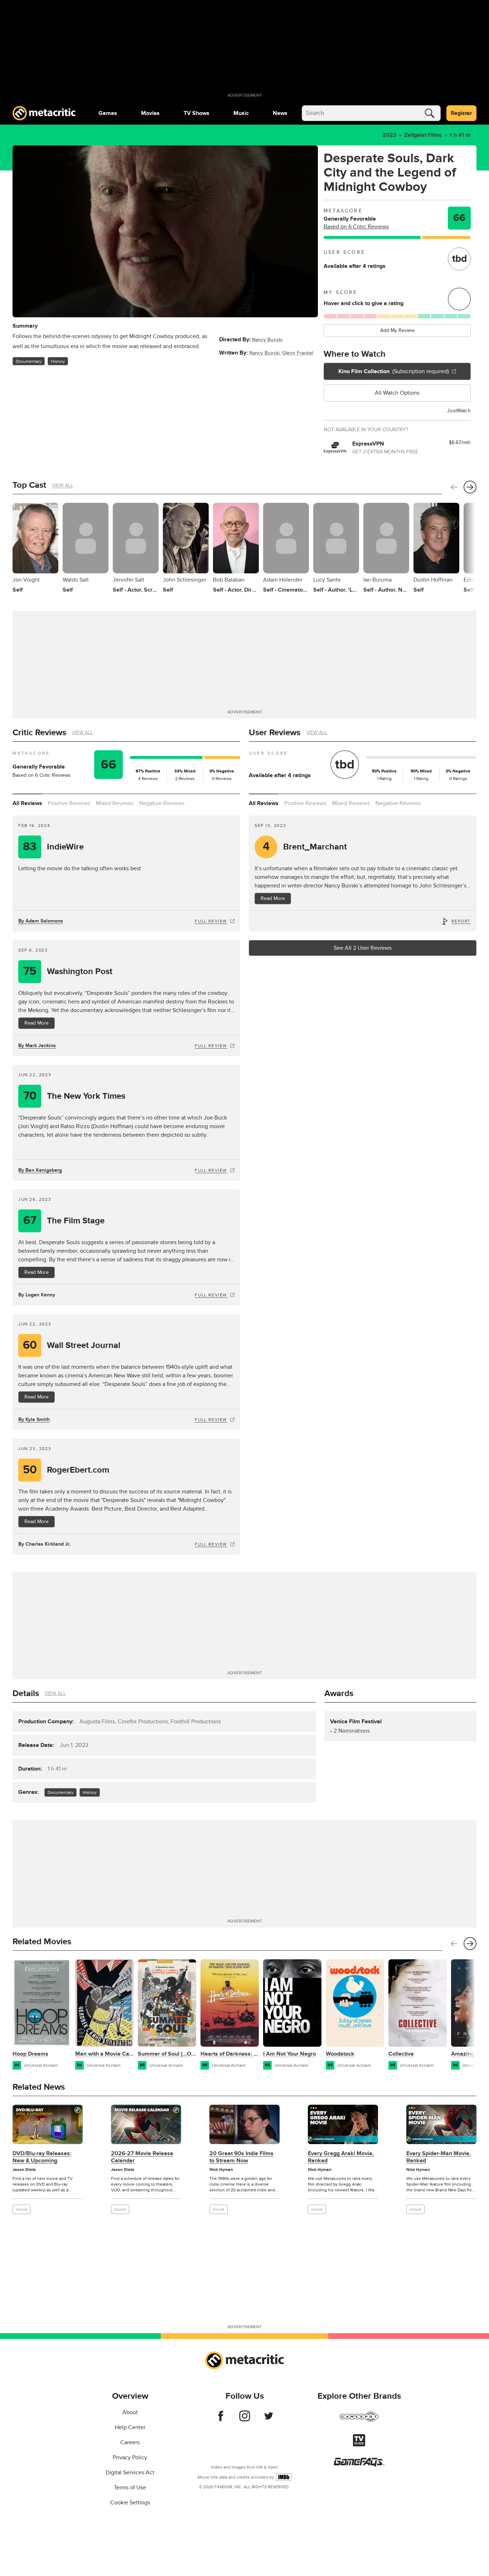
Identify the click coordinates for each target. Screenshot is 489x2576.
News (280, 113)
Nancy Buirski (267, 340)
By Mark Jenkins (37, 1046)
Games (108, 113)
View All (62, 485)
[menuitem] (108, 113)
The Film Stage (64, 1221)
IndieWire (53, 847)
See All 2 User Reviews (363, 948)
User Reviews (275, 733)
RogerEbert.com (66, 1470)
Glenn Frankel (298, 353)
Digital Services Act (130, 2473)
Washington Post (68, 971)
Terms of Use (130, 2488)
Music (241, 113)
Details (26, 1693)
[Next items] (470, 487)
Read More (37, 1023)
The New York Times (74, 1096)
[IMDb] (284, 2477)
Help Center (130, 2427)
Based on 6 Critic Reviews (356, 227)
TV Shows (197, 113)
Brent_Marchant (305, 847)
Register (461, 113)
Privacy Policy (130, 2457)
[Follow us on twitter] (269, 2419)
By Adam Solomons (41, 921)
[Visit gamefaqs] (359, 2465)
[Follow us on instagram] (245, 2419)
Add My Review (397, 330)
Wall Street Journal (72, 1345)
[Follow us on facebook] (221, 2419)
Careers (130, 2442)
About (130, 2412)
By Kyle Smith (34, 1419)
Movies (150, 113)
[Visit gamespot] (359, 2421)
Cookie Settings (130, 2503)
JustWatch (459, 411)
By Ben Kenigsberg (40, 1170)
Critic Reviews (39, 733)
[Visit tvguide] (359, 2445)
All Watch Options (397, 393)
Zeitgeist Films (423, 135)
